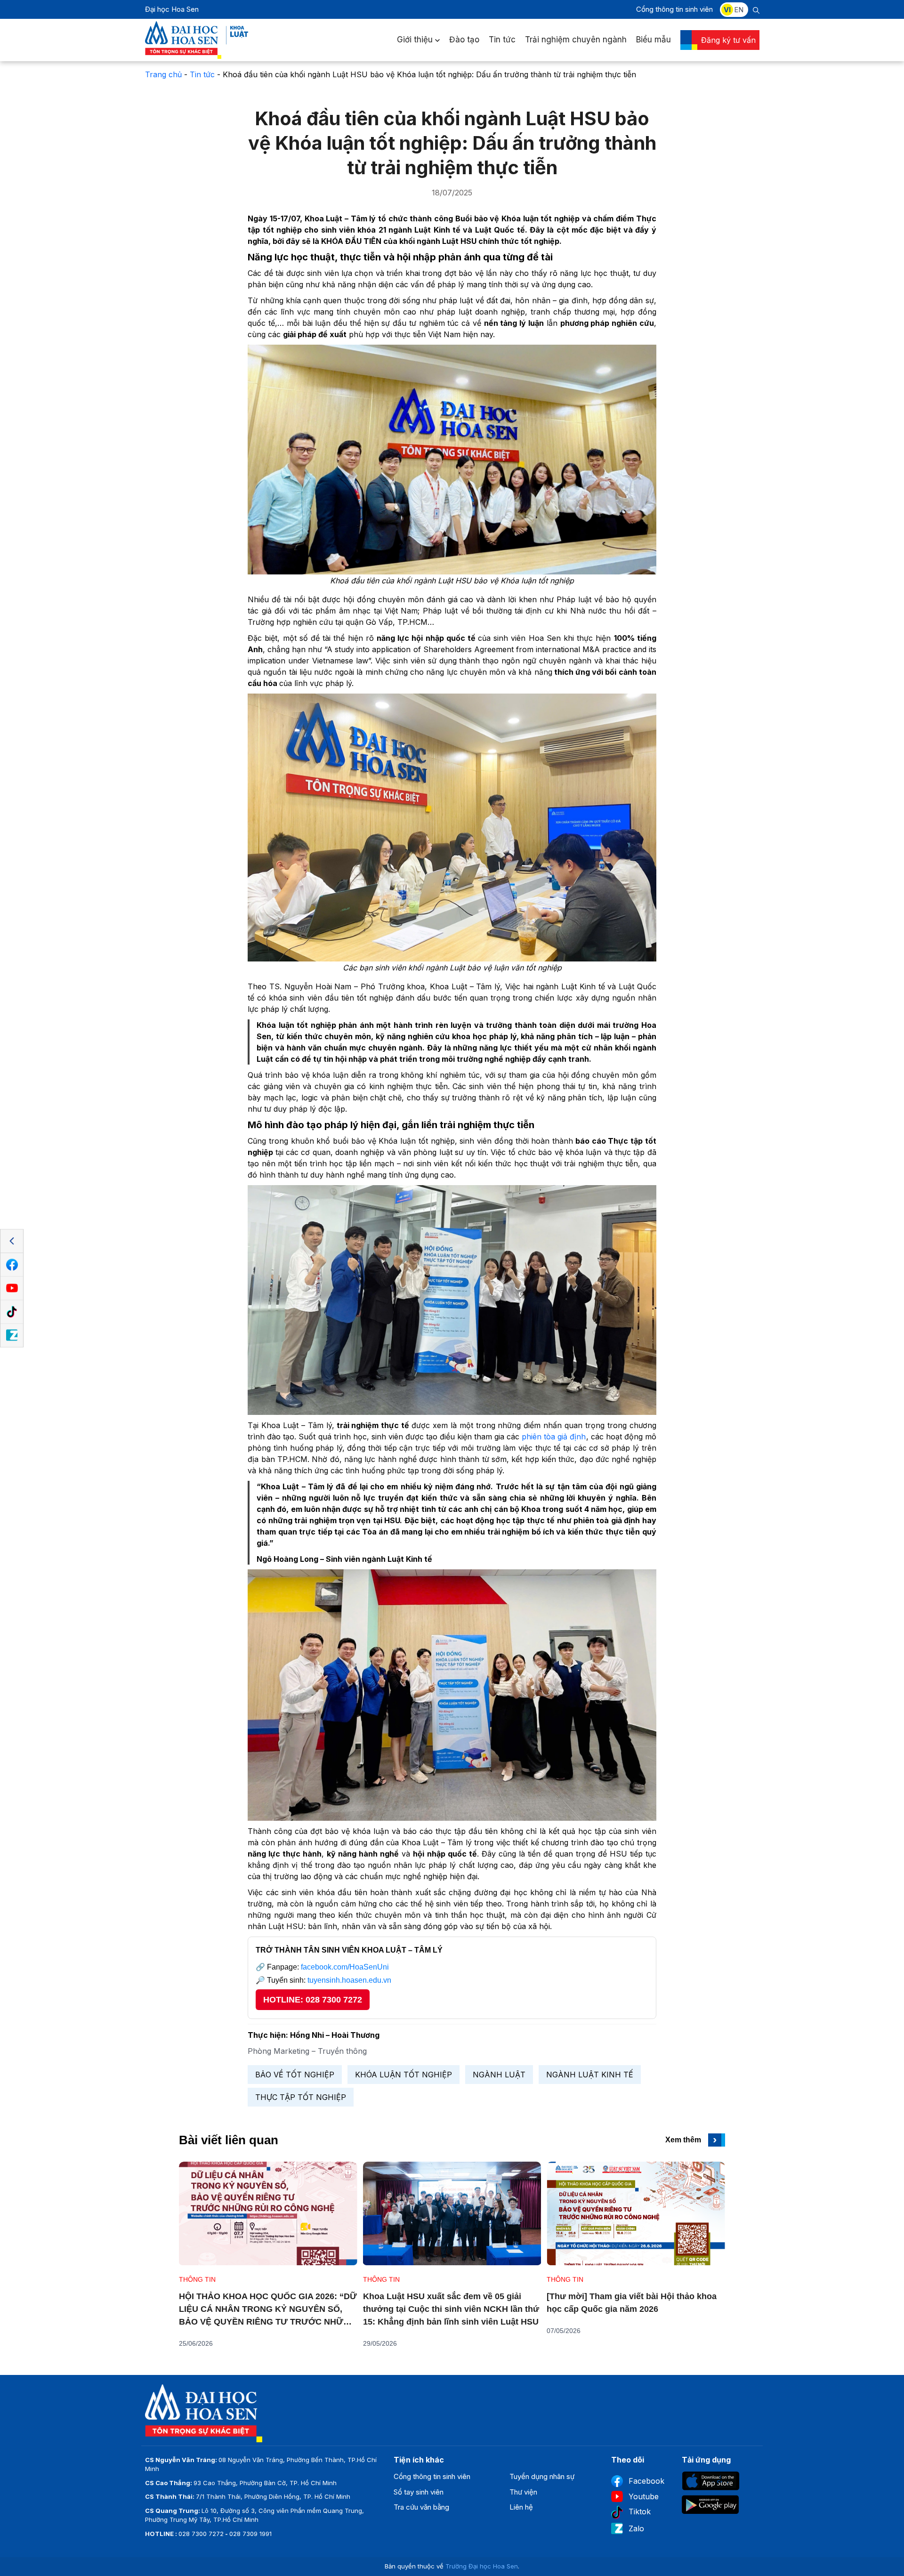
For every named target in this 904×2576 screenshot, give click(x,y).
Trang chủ (163, 74)
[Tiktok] (12, 1312)
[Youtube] (12, 1288)
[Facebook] (12, 1265)
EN (739, 10)
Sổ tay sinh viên (419, 2492)
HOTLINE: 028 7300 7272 (313, 2000)
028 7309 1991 (250, 2534)
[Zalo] (12, 1335)
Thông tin (197, 2279)
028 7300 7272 (201, 2534)
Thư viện (523, 2492)
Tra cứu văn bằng (421, 2507)
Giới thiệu (415, 40)
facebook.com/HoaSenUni (345, 1967)
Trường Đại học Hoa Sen (482, 2566)
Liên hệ (521, 2507)
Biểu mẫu (654, 40)
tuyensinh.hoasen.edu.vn (349, 1980)
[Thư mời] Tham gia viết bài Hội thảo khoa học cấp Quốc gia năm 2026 (632, 2303)
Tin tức (502, 40)
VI (727, 10)
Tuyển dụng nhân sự (542, 2476)
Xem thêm (691, 2140)
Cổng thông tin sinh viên (674, 9)
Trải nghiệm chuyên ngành (576, 40)
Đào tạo (464, 40)
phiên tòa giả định (554, 1437)
